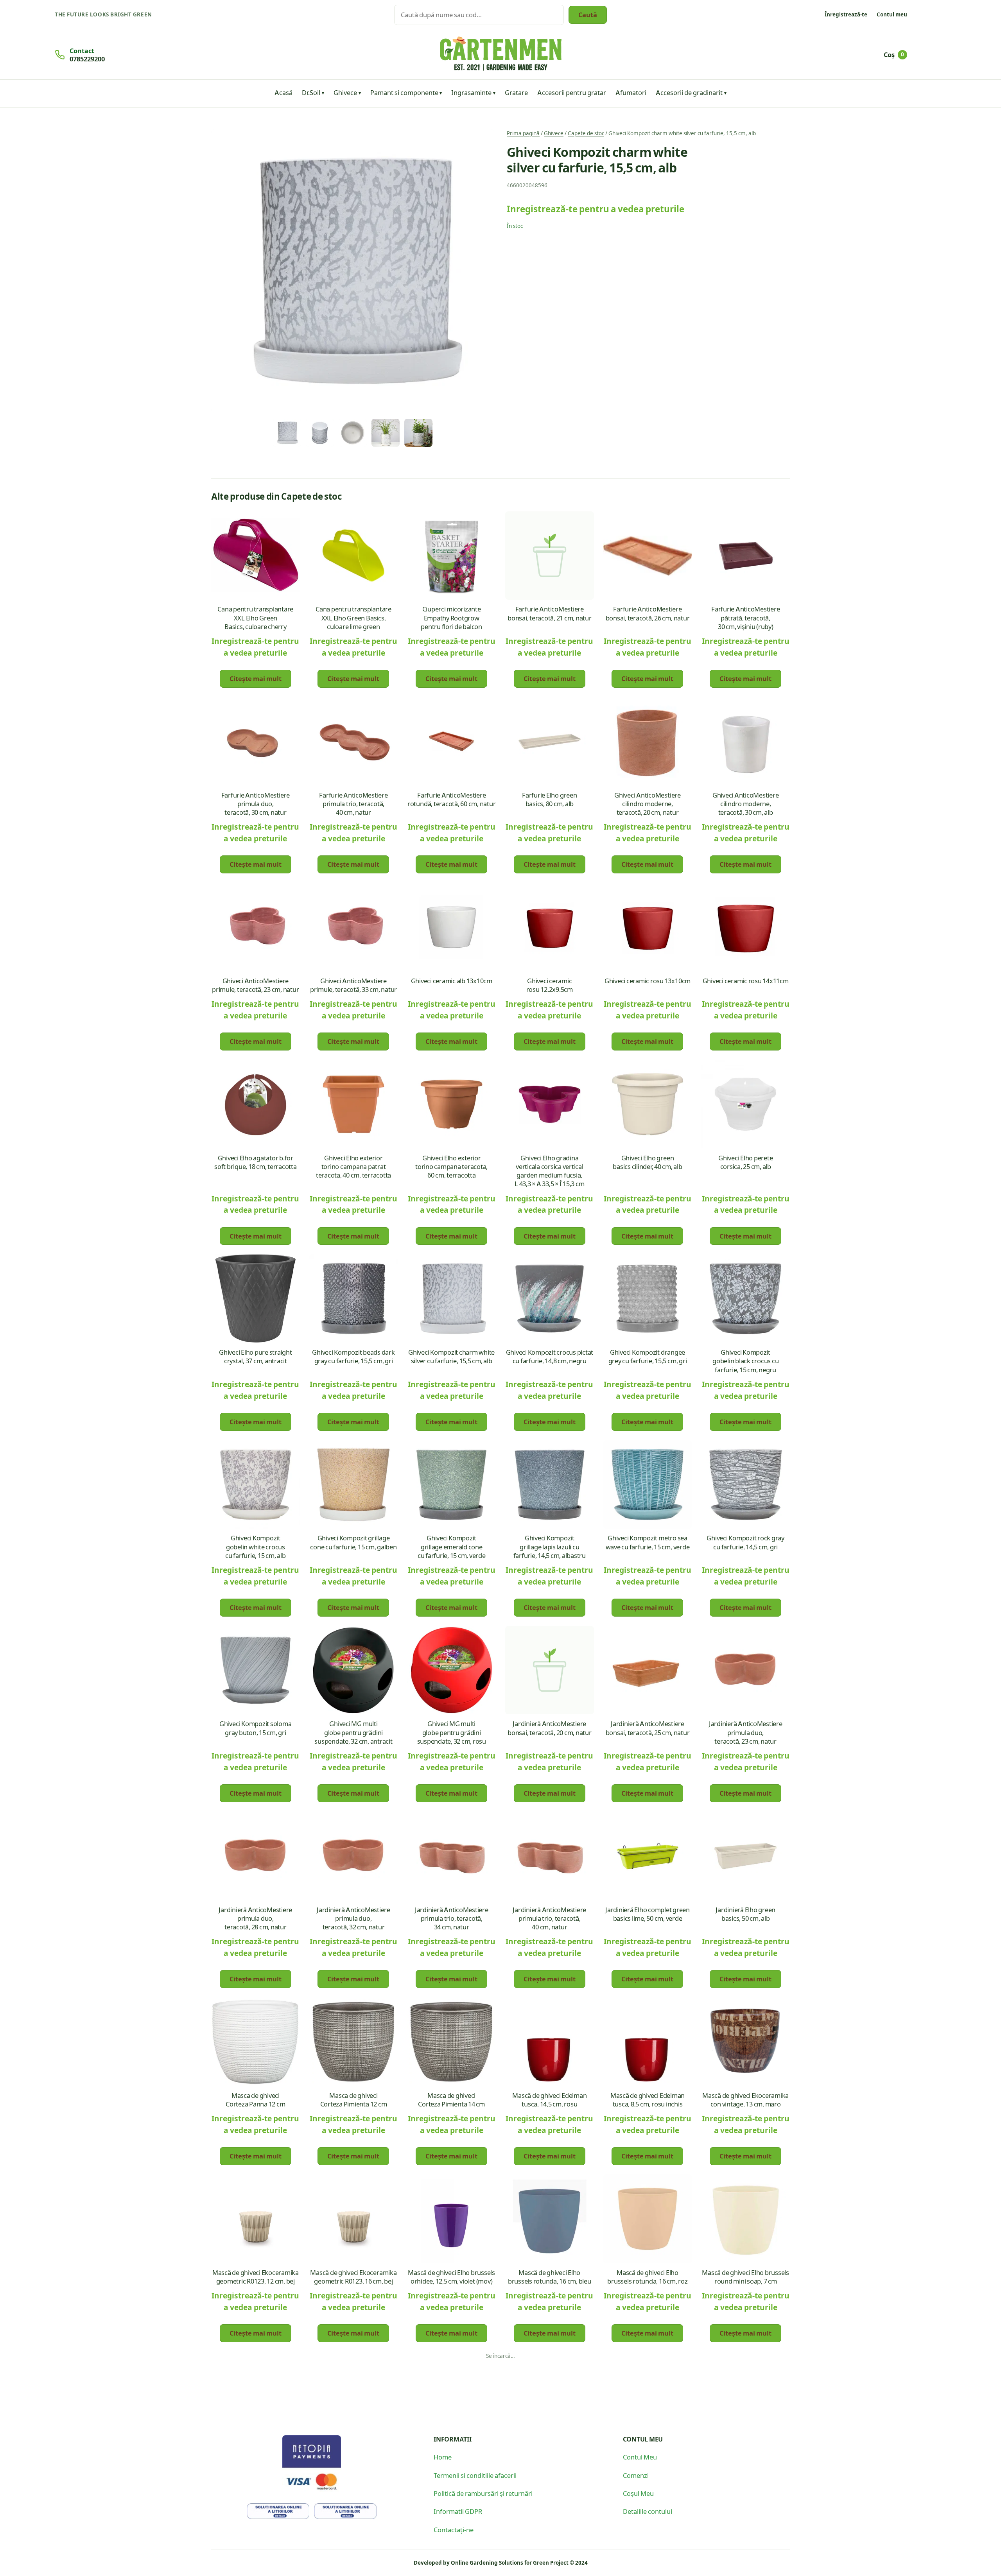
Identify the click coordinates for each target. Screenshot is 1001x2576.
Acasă (283, 92)
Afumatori (631, 92)
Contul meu (892, 14)
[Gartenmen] (501, 54)
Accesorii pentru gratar (572, 92)
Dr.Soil (311, 92)
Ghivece (345, 92)
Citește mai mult (256, 678)
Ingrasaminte (471, 92)
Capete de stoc (586, 133)
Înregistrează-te (846, 14)
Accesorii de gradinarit (689, 92)
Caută (588, 14)
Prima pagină (523, 133)
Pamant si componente (404, 92)
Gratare (516, 92)
